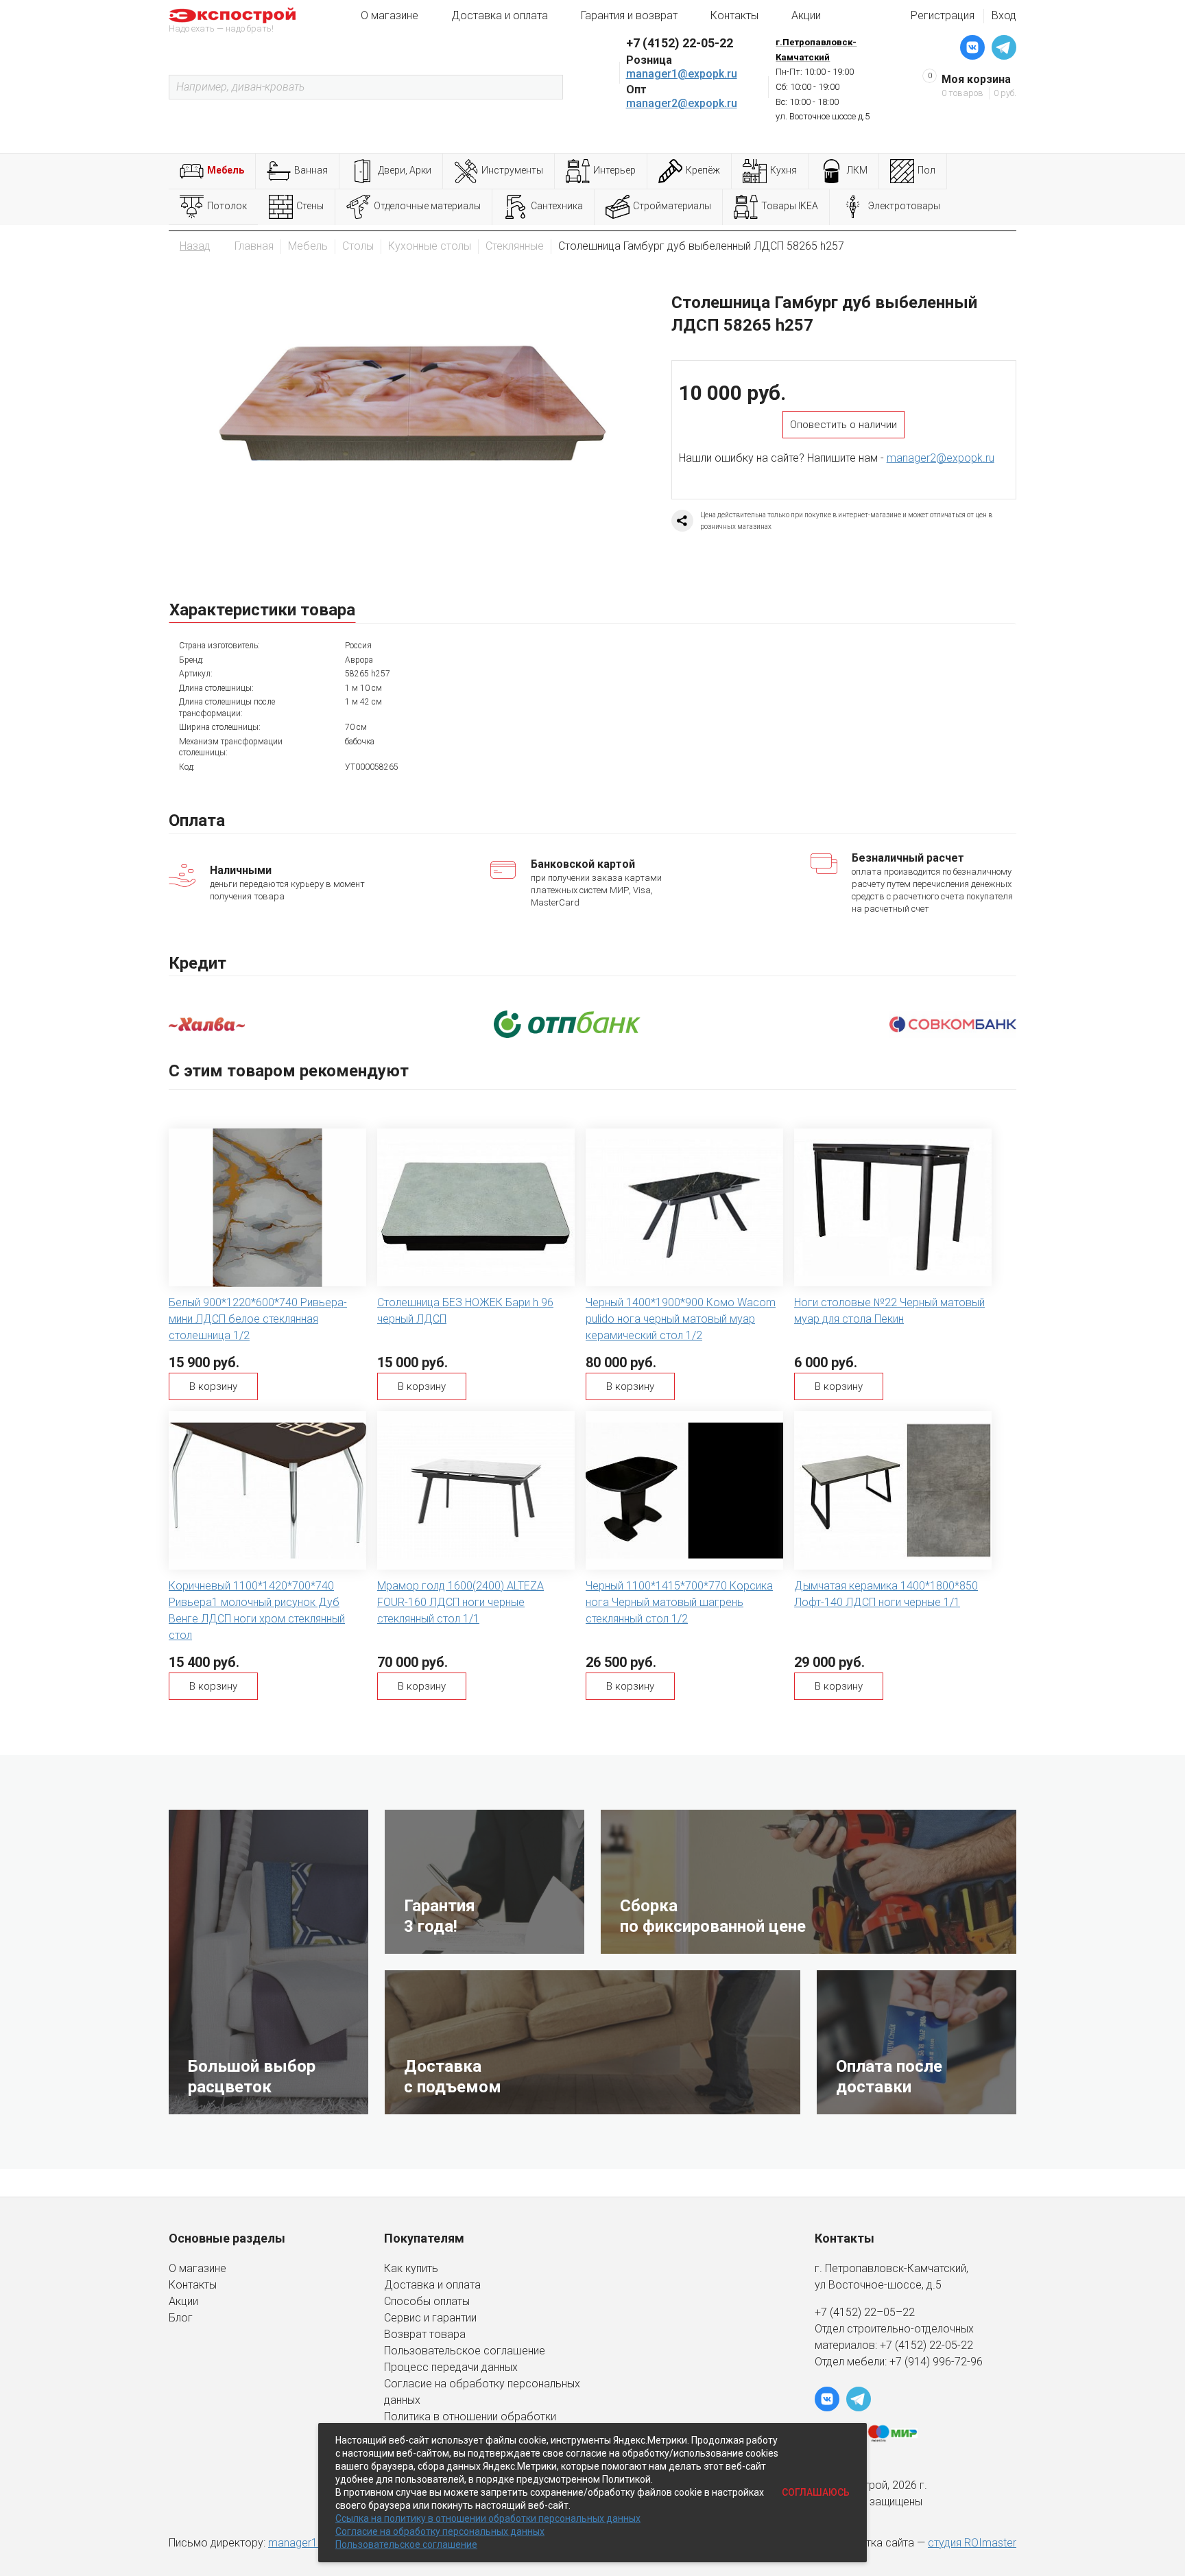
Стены (310, 206)
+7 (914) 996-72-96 (936, 2362)
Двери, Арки (405, 170)
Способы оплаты (427, 2301)
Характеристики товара (262, 610)
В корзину (213, 1386)
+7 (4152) (905, 2345)
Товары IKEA (790, 206)
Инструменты (512, 170)
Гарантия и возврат (629, 15)
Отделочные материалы (427, 206)
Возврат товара (425, 2334)
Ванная (311, 170)
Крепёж (703, 170)
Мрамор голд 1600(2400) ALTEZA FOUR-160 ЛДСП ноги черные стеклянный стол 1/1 (460, 1602)
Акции (806, 15)
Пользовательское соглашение (465, 2351)
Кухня (783, 170)
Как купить (411, 2268)
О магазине (390, 15)
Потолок (227, 206)
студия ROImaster (972, 2543)
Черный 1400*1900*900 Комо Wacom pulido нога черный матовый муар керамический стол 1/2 (681, 1319)
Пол (926, 170)
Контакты (734, 15)
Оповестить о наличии (843, 425)
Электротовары (904, 206)
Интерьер (614, 170)
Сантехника (557, 206)
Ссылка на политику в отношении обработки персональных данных (488, 2518)
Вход (1004, 15)
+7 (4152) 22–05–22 (865, 2312)
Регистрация (943, 15)
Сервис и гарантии (430, 2318)
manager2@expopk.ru (682, 103)
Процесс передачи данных (451, 2367)
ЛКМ (857, 170)
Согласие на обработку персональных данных (440, 2531)
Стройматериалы (672, 206)
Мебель (226, 170)
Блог (181, 2318)
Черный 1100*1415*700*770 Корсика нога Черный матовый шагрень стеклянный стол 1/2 (679, 1602)
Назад (195, 246)
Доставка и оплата (500, 15)
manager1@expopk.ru (682, 74)
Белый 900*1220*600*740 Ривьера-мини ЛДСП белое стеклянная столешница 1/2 (258, 1319)
